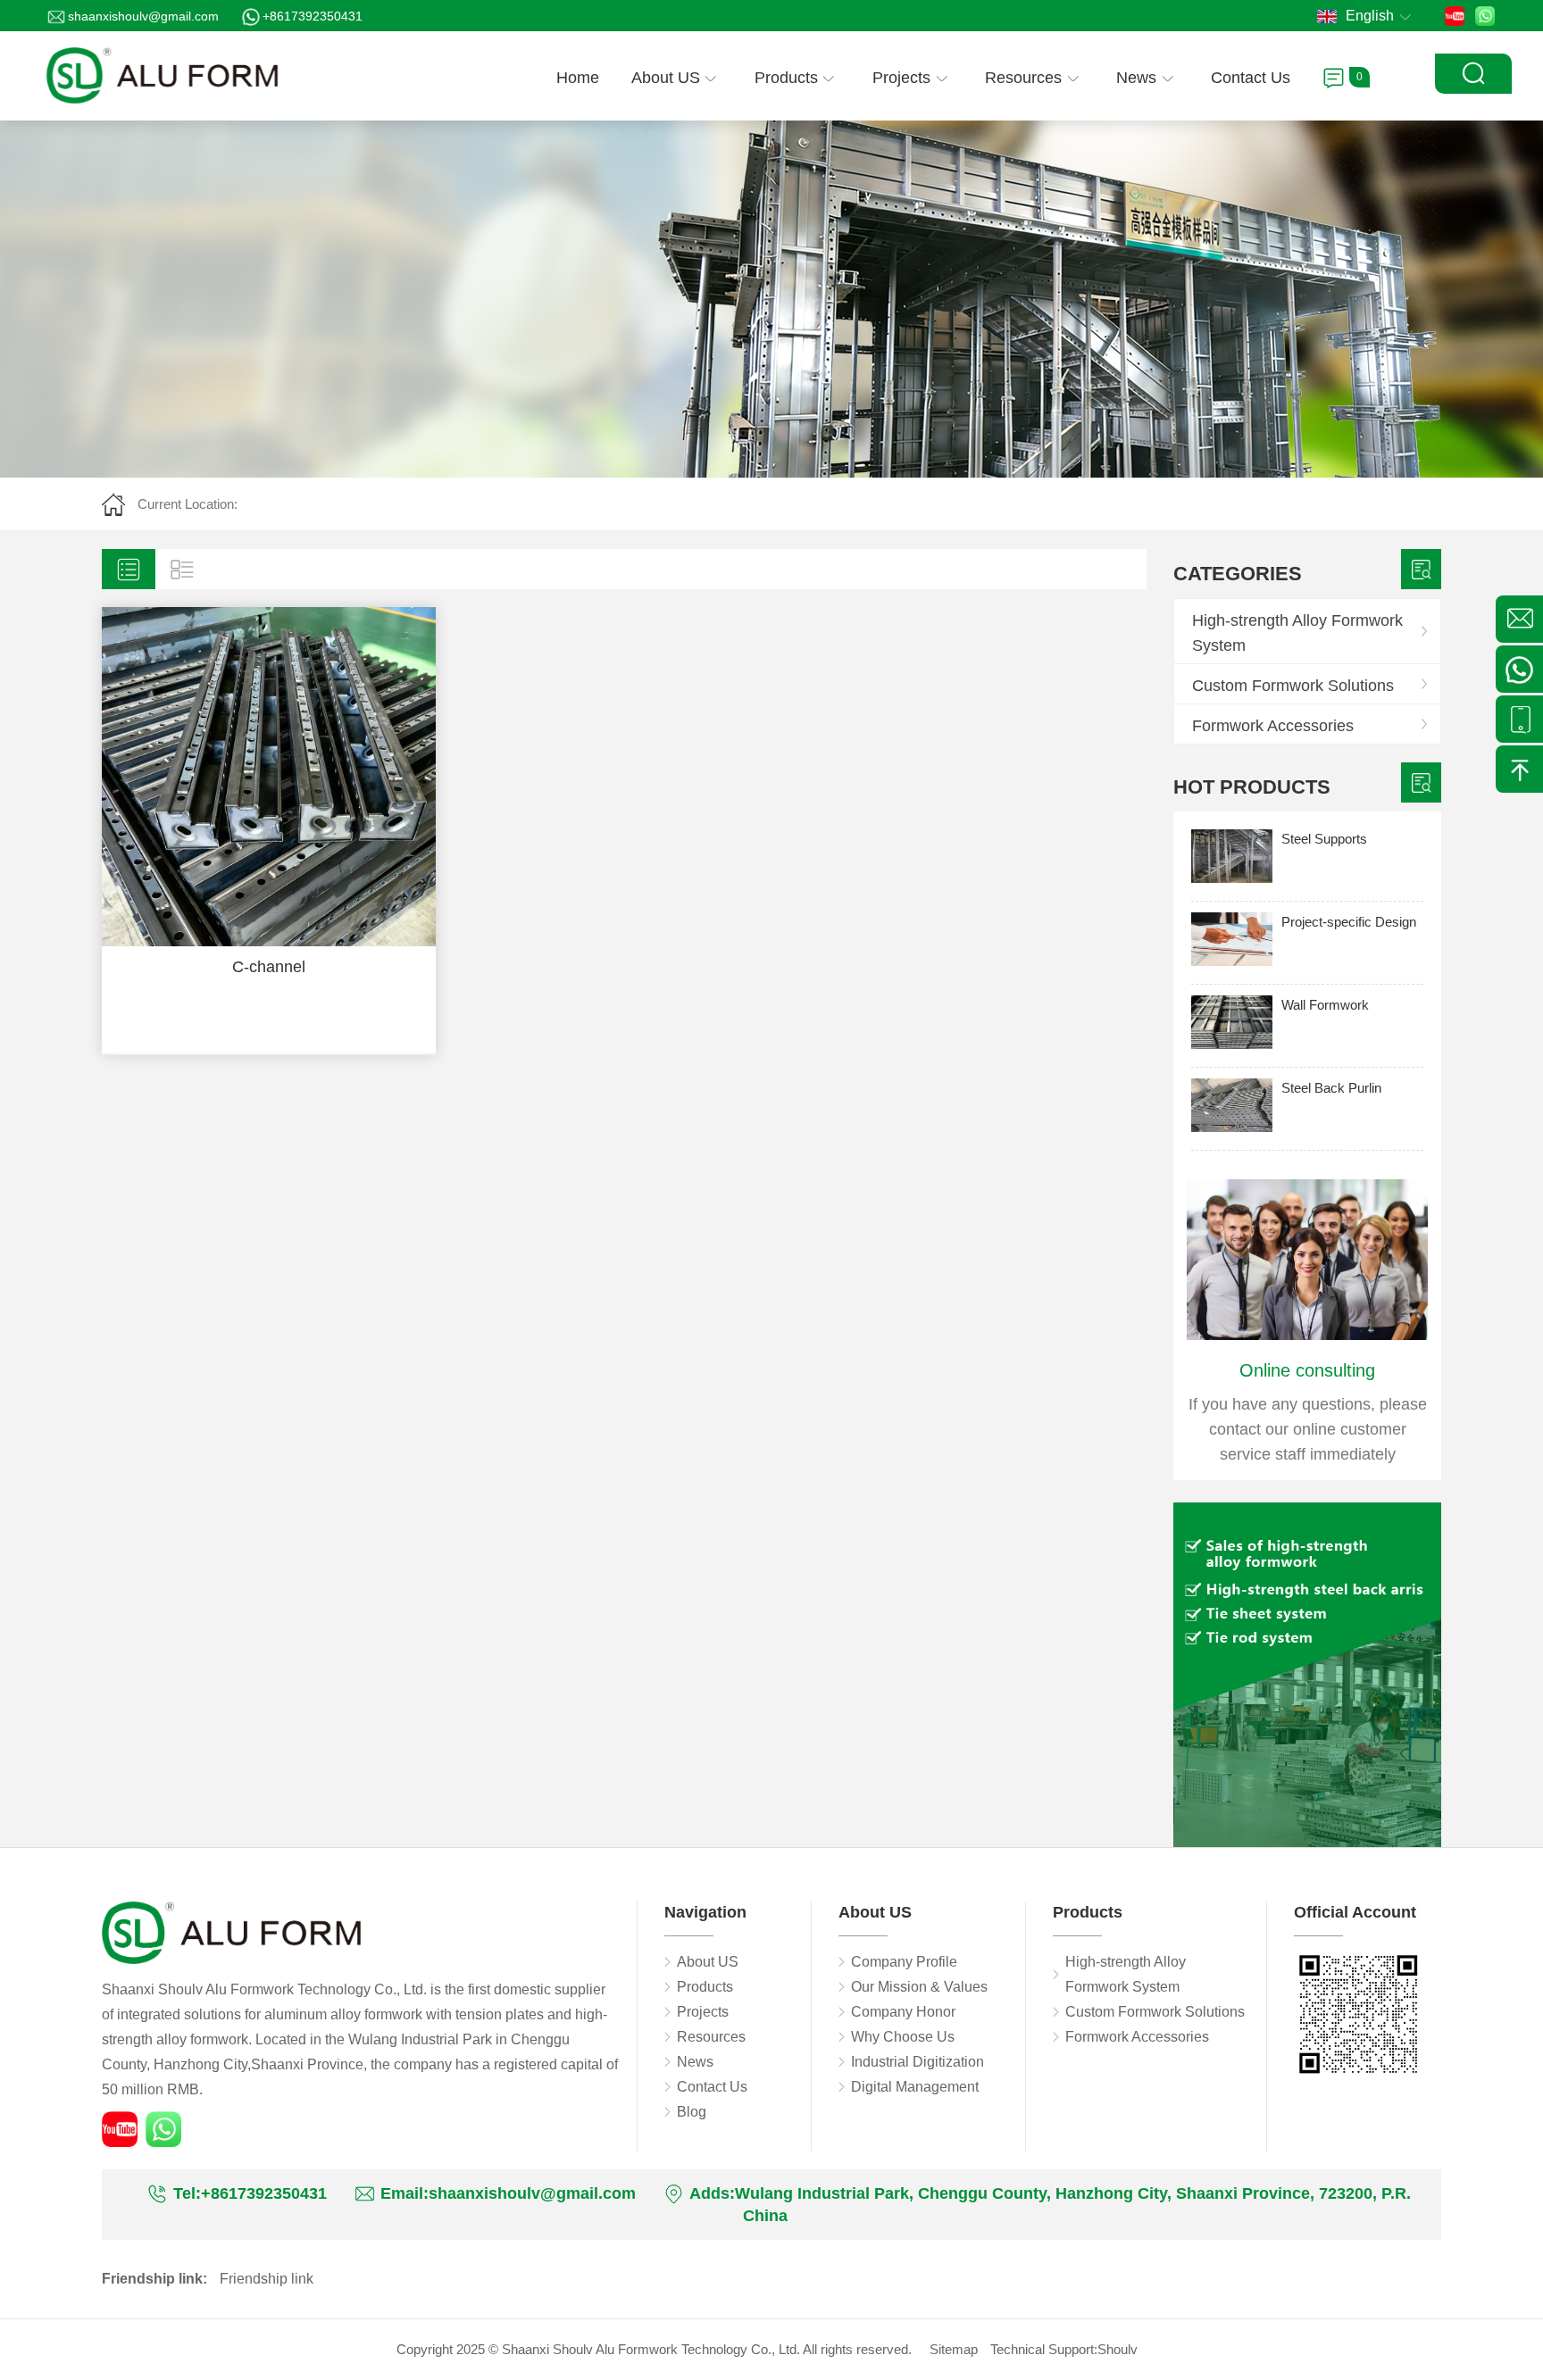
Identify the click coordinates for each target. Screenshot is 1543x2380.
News (1136, 78)
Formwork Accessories (1273, 726)
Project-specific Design (1349, 922)
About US (666, 78)
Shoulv (1118, 2349)
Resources (1023, 78)
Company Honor (903, 2012)
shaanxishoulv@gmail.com (143, 16)
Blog (692, 2112)
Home (578, 78)
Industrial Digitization (917, 2062)
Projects (901, 78)
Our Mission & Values (919, 1987)
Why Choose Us (903, 2037)
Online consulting (1307, 1370)
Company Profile (904, 1962)
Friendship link (267, 2279)
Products (786, 78)
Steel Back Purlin (1331, 1088)
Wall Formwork (1325, 1005)
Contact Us (1251, 78)
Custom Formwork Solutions (1293, 686)
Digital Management (915, 2087)
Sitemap (954, 2349)
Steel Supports (1324, 839)
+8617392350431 (313, 16)
